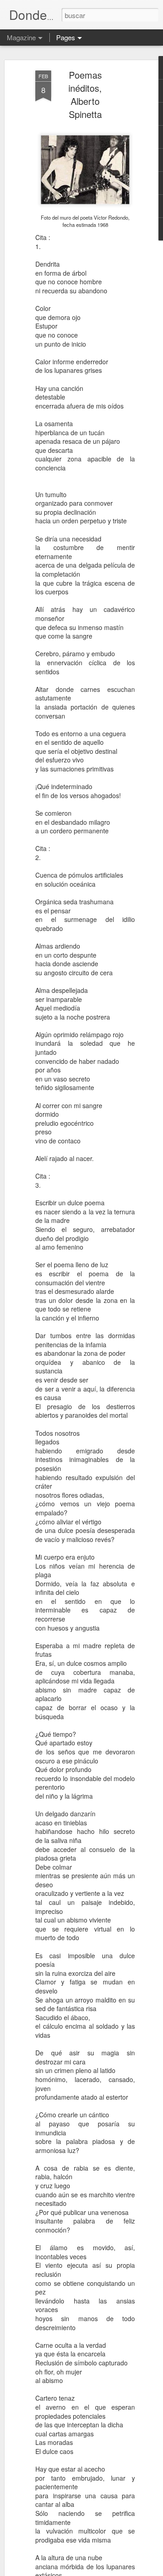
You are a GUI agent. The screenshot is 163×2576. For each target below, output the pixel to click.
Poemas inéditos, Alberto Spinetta (85, 94)
